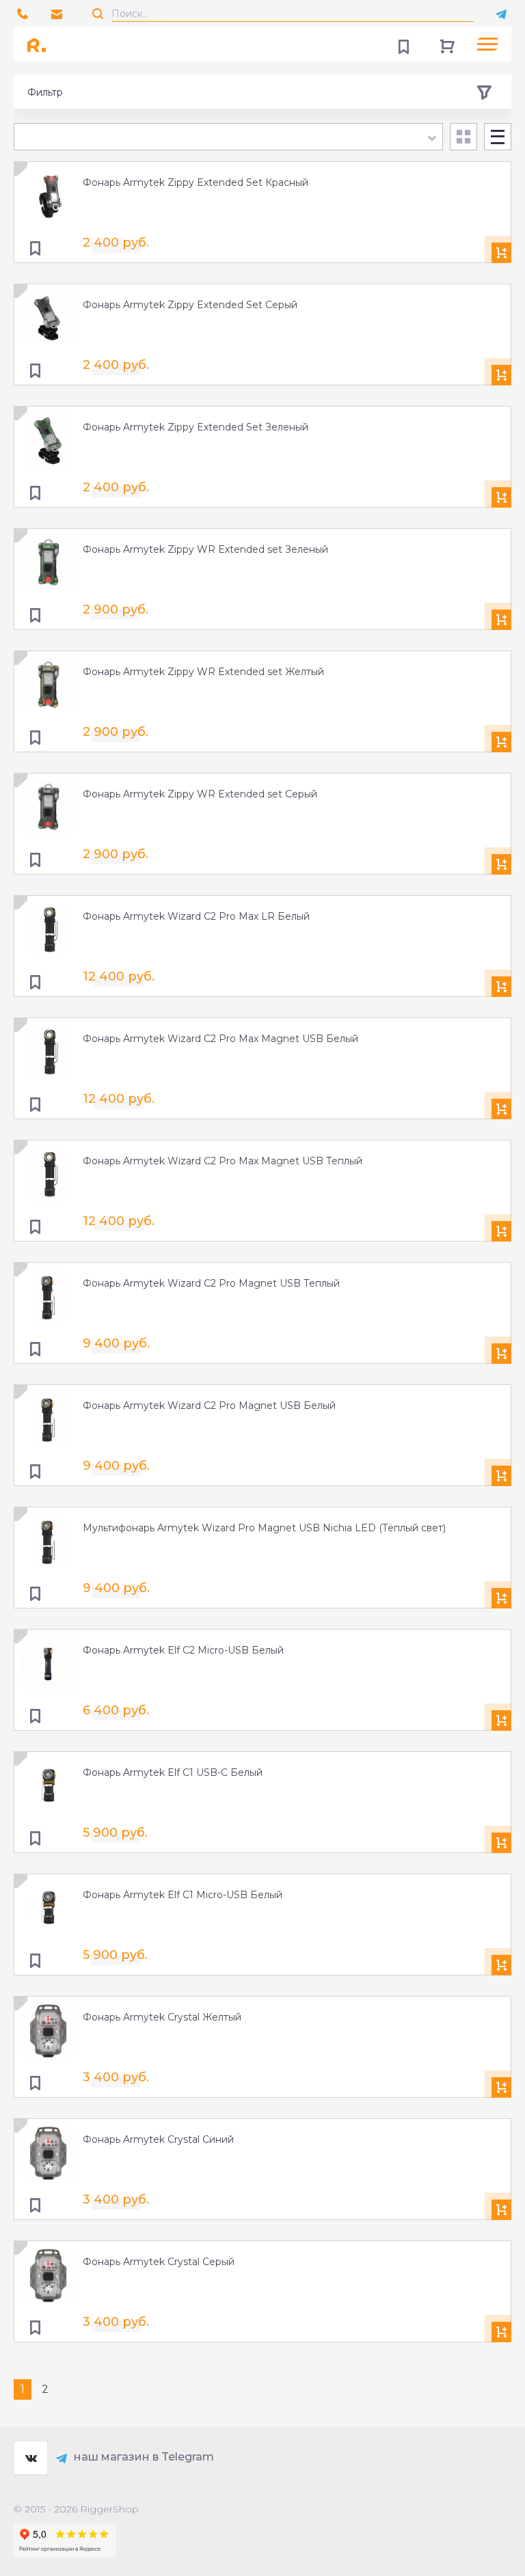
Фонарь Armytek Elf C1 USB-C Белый (173, 1772)
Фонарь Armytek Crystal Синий (158, 2139)
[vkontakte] (31, 2458)
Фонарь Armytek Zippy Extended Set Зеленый (196, 427)
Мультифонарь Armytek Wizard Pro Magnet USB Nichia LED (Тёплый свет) (264, 1528)
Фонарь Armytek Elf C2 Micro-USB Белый (183, 1650)
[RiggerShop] (41, 44)
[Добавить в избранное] (35, 249)
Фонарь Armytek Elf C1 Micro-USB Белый (183, 1895)
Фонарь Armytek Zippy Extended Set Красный (196, 182)
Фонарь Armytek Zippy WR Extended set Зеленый (205, 549)
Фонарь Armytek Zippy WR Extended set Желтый (203, 672)
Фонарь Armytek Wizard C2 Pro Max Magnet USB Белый (220, 1039)
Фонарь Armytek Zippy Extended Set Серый (190, 305)
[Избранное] (403, 44)
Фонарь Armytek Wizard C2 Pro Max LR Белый (196, 916)
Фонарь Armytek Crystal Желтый (162, 2017)
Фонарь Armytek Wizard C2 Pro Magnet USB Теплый (211, 1283)
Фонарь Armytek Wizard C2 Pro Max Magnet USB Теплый (223, 1161)
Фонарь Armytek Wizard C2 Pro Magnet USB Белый (209, 1406)
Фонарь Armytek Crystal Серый (159, 2262)
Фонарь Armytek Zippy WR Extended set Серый (200, 794)
